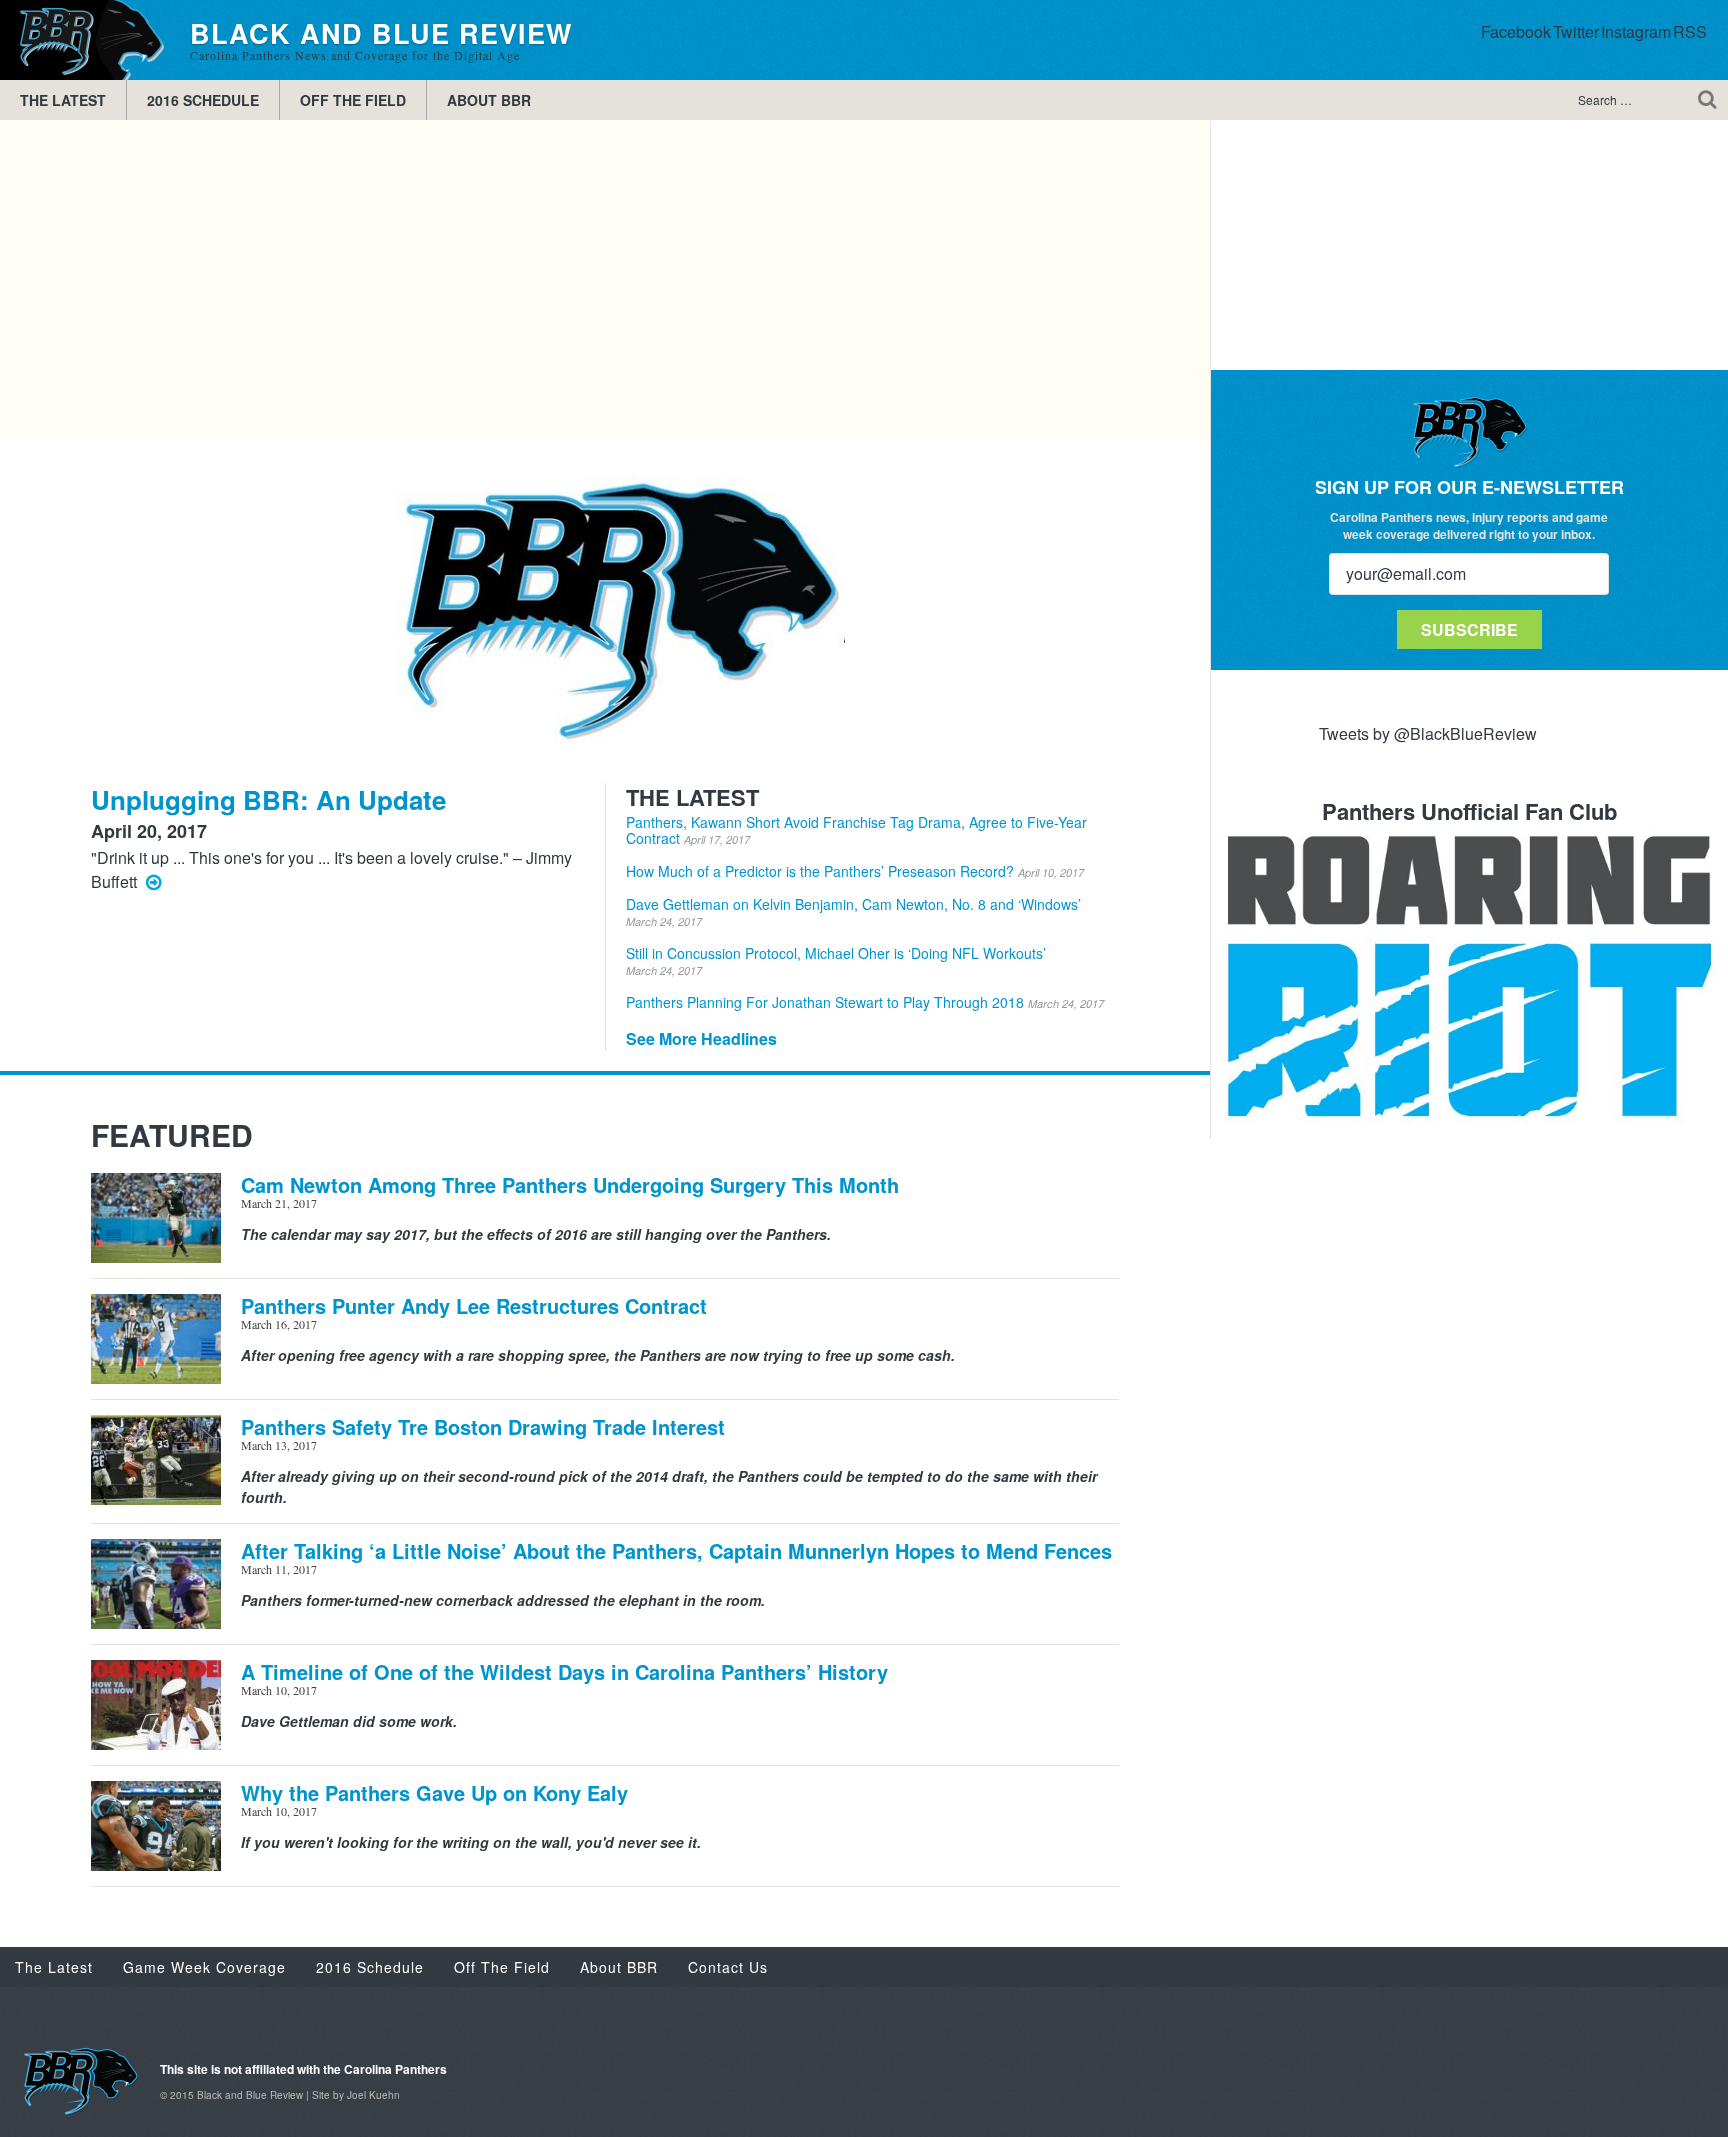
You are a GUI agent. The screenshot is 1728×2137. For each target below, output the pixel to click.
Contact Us (728, 1967)
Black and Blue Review (85, 40)
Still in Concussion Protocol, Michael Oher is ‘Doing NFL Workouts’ (836, 960)
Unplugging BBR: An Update (268, 799)
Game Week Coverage (204, 1967)
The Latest (63, 100)
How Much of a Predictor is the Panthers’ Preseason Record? (855, 871)
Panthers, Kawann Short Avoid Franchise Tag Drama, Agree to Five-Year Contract (856, 830)
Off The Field (353, 100)
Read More (154, 880)
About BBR (489, 100)
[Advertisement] (605, 280)
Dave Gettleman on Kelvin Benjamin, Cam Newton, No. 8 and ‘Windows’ (853, 911)
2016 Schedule (203, 100)
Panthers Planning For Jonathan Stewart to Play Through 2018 (865, 1002)
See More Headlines (701, 1038)
